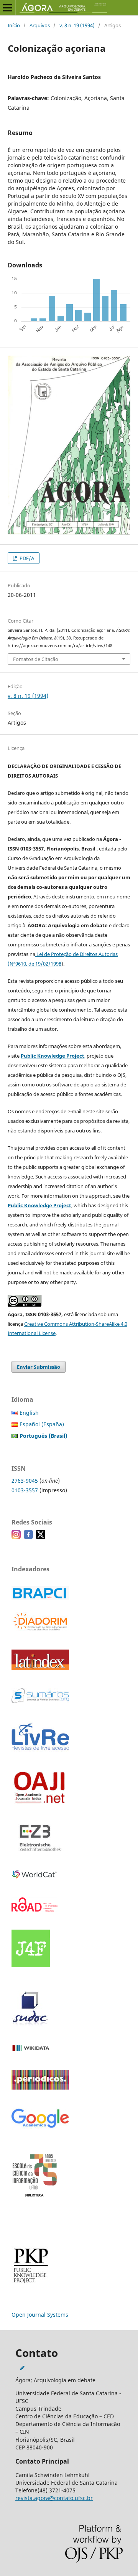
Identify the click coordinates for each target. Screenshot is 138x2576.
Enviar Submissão (39, 1367)
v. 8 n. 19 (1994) (77, 25)
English (29, 1413)
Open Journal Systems (40, 2315)
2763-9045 (25, 1481)
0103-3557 (25, 1490)
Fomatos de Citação (36, 659)
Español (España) (42, 1424)
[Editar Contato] (22, 2368)
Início (14, 25)
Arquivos (40, 25)
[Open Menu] (8, 8)
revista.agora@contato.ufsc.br (54, 2498)
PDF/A (26, 558)
